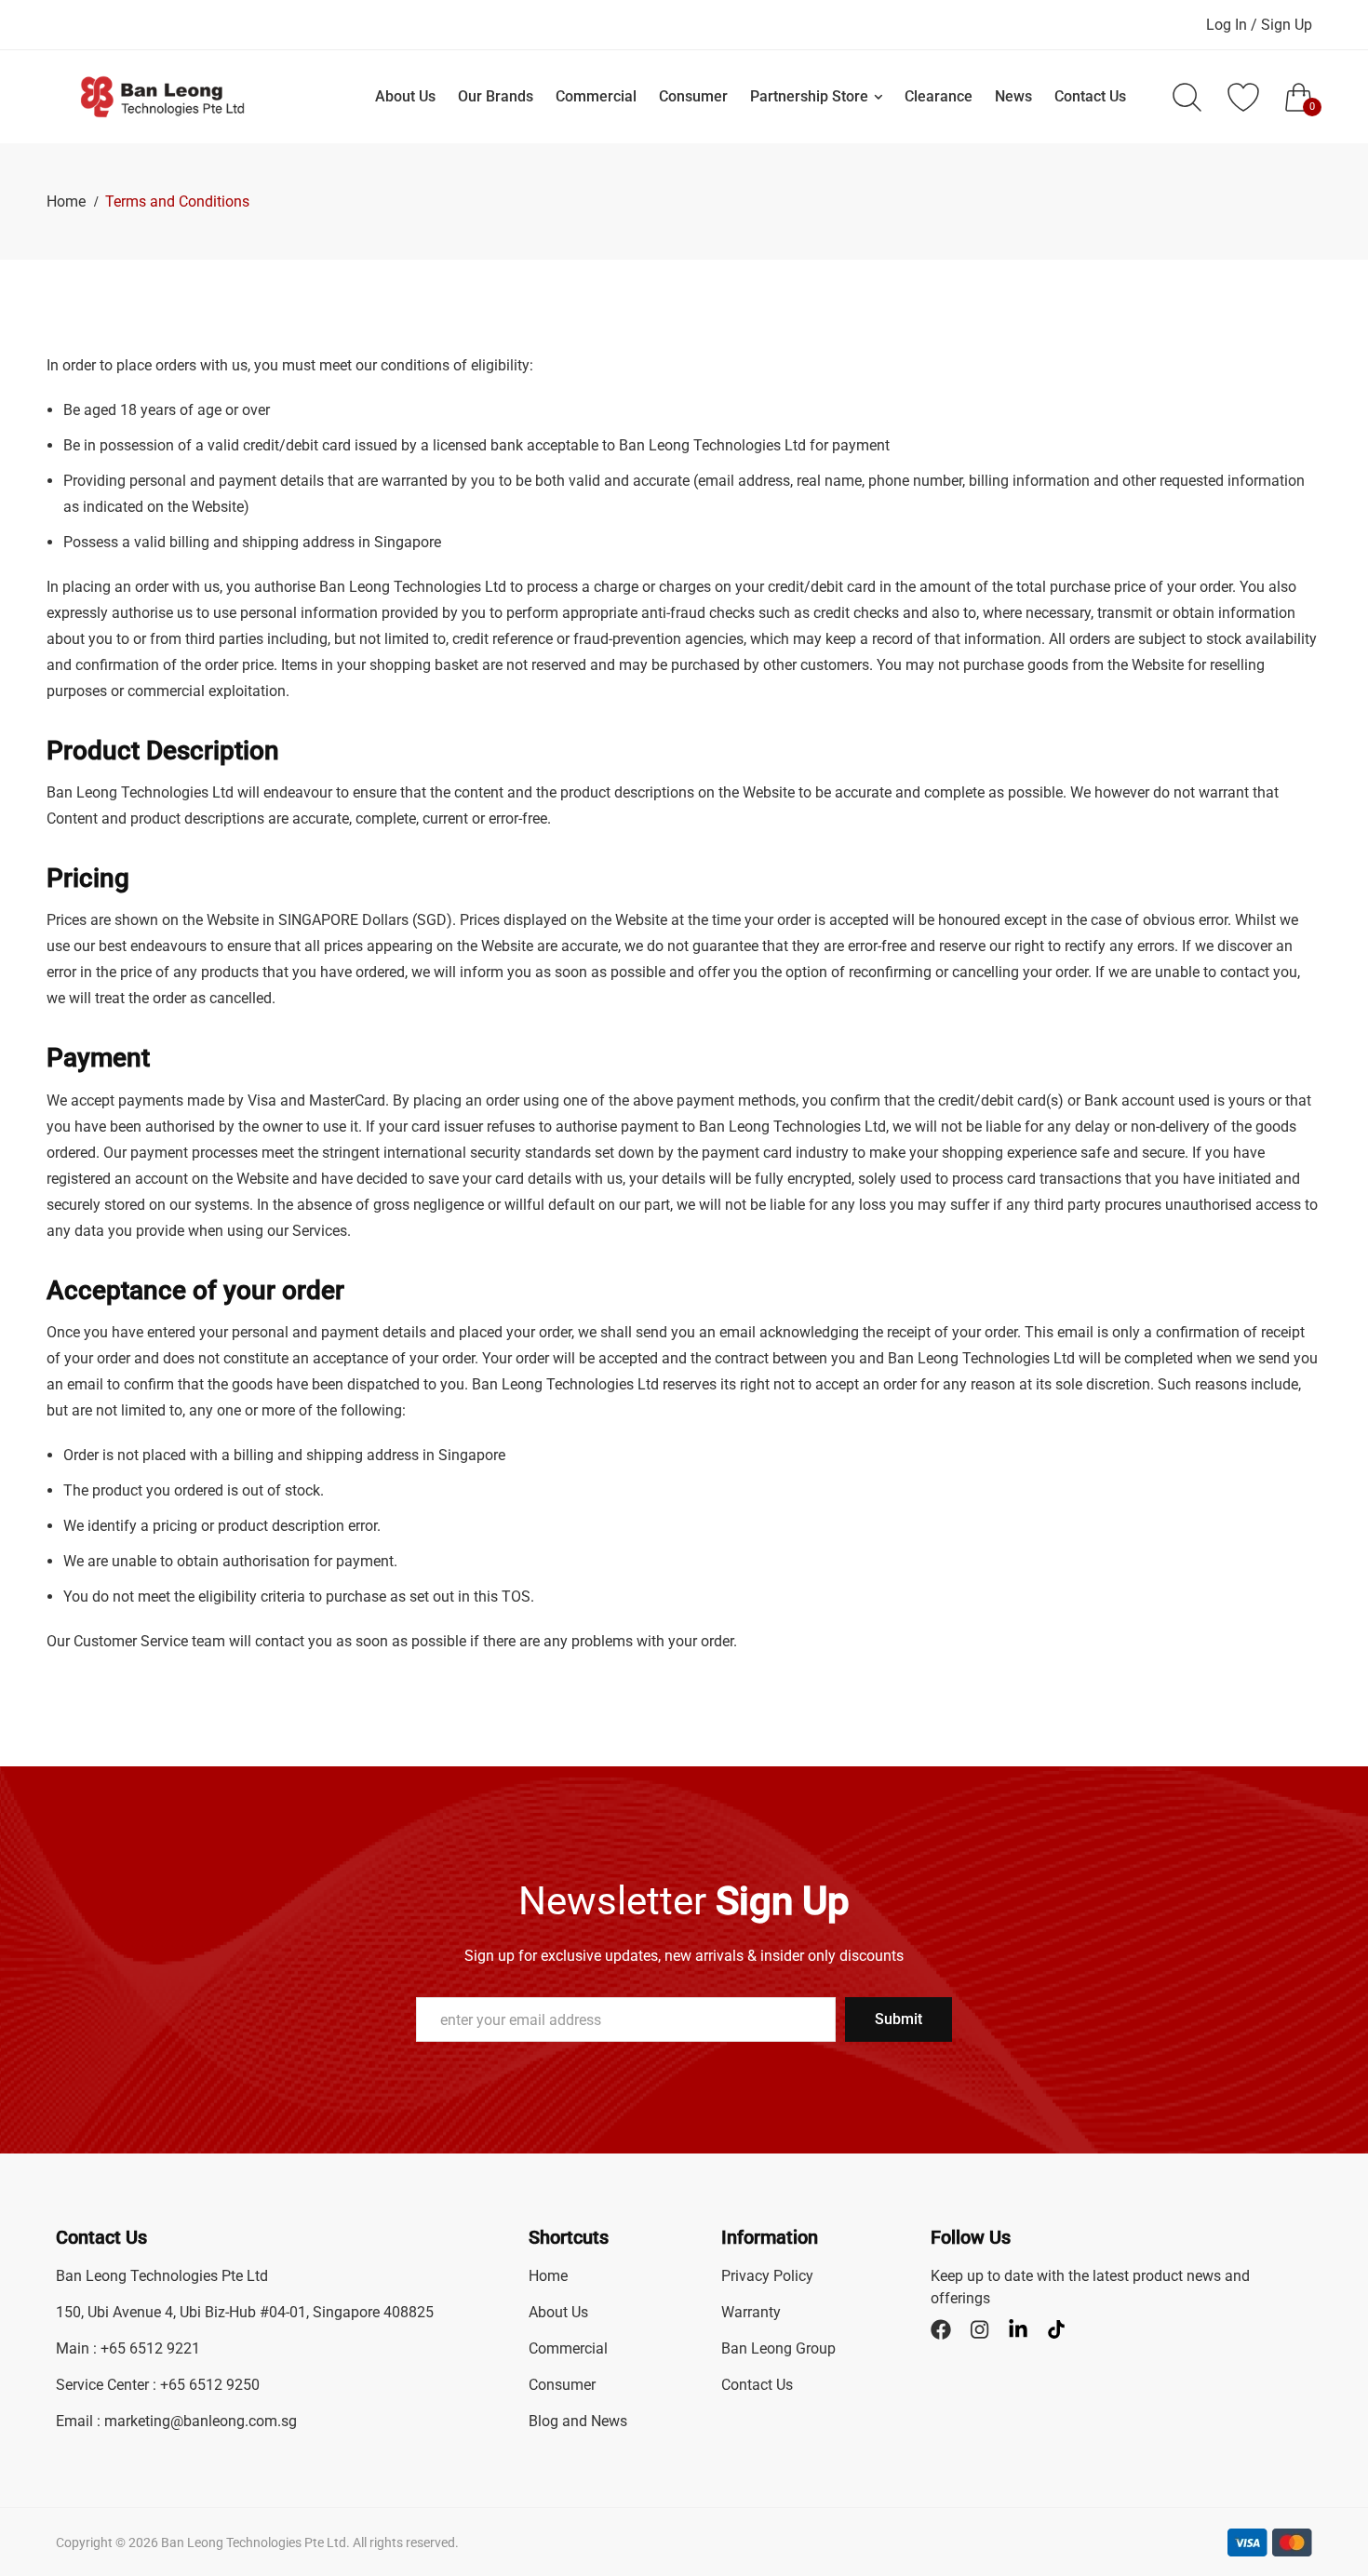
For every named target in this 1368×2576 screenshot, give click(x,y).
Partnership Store (809, 96)
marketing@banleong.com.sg (201, 2421)
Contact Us (1090, 96)
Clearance (939, 96)
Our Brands (496, 96)
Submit (899, 2019)
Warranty (751, 2312)
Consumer (693, 96)
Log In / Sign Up (1259, 25)
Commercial (596, 96)
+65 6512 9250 (210, 2385)
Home (68, 201)
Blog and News (578, 2421)
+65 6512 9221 (150, 2348)
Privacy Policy (767, 2276)
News (1013, 96)
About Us (405, 96)
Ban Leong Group (778, 2348)
